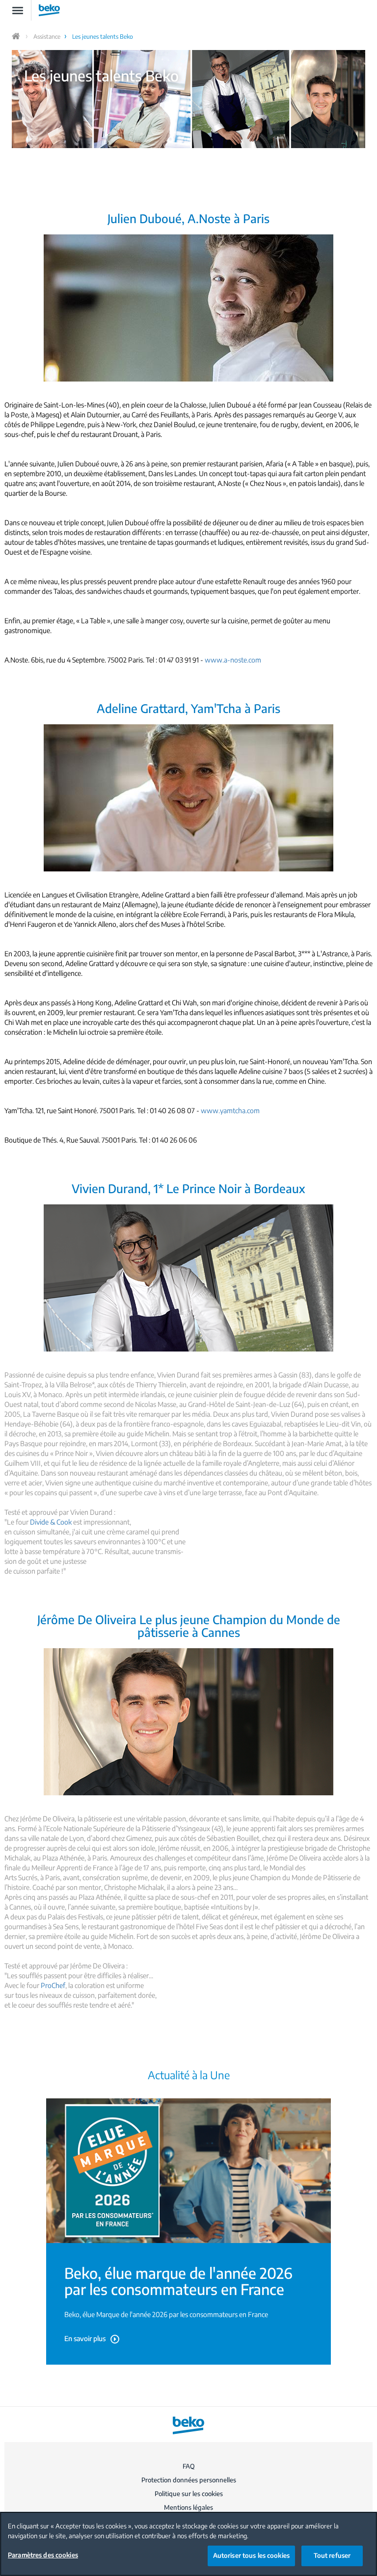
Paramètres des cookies (43, 2555)
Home (17, 36)
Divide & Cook (51, 1522)
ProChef (53, 1985)
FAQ (189, 2466)
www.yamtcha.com (230, 1110)
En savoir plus (85, 2338)
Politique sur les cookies (189, 2494)
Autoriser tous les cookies (251, 2555)
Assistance (47, 37)
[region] (188, 2544)
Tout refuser (332, 2555)
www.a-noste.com (233, 660)
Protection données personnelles (189, 2480)
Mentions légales (188, 2507)
